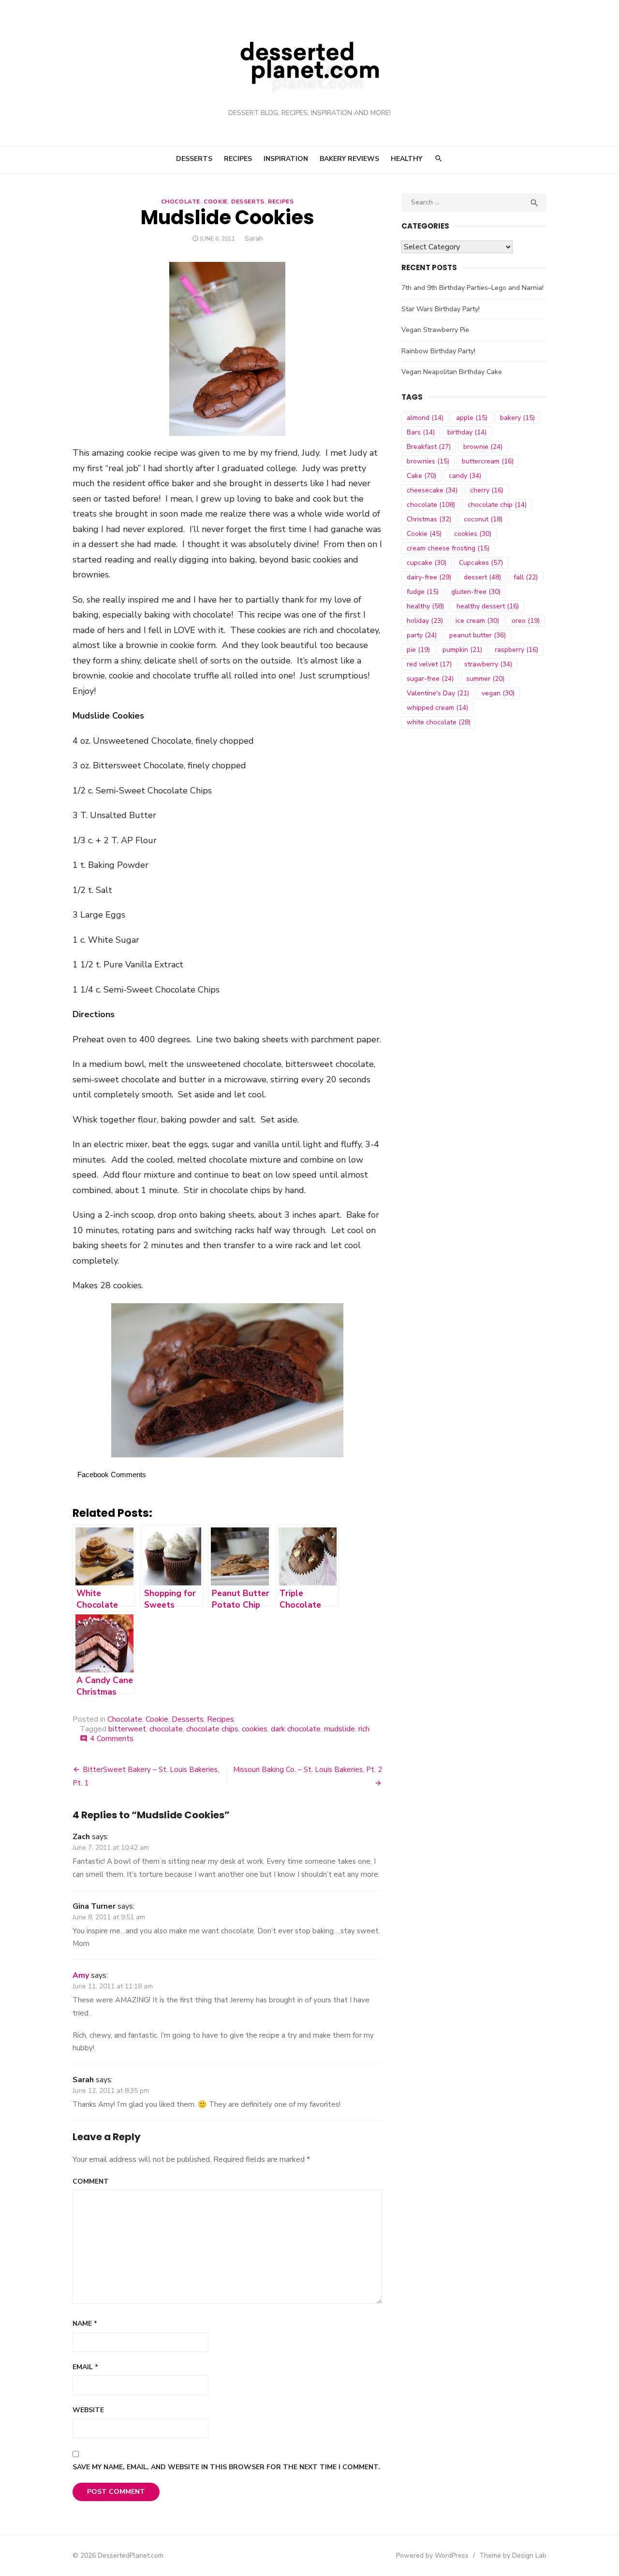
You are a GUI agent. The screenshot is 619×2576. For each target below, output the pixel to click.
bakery (517, 418)
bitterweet (127, 1729)
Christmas (429, 519)
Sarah (254, 238)
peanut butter (478, 635)
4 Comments (112, 1739)
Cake (421, 476)
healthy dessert (488, 606)
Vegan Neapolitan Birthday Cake (452, 372)
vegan (498, 693)
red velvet (429, 664)
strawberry (488, 664)
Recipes (238, 159)
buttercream (488, 461)
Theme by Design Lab (513, 2555)
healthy (425, 606)
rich (364, 1729)
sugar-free (430, 679)
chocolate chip (497, 505)
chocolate (166, 1729)
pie (418, 650)
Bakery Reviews (349, 159)
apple (472, 418)
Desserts (194, 159)
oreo (526, 621)
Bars (421, 432)
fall (526, 577)
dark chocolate (296, 1729)
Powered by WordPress (432, 2555)
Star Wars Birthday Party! (441, 309)
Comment (91, 2181)
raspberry (516, 650)
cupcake (427, 563)
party (422, 635)
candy (465, 476)
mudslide (339, 1729)
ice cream (477, 621)
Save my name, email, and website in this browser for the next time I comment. (226, 2467)
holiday (425, 621)
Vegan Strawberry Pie (435, 330)
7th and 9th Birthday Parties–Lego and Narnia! (472, 288)
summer (485, 679)
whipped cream (437, 708)
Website (88, 2410)
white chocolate (439, 722)
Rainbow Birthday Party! (438, 351)
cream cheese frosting (448, 548)
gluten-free (476, 592)
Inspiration (286, 159)
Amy (81, 1975)
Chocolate (181, 201)
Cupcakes (481, 563)
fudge (423, 592)
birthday (467, 432)
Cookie (216, 201)
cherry (487, 490)
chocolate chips (212, 1729)
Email (85, 2367)
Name (85, 2324)
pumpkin (462, 650)
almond (425, 418)
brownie (483, 447)
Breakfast (429, 447)
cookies (255, 1729)
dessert (482, 577)
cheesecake (432, 490)
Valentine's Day (438, 693)
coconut (483, 519)
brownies (428, 461)
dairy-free (429, 577)
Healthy (406, 159)
